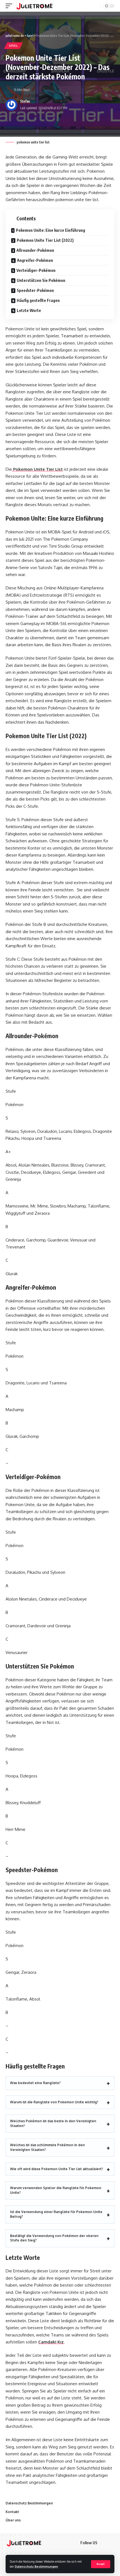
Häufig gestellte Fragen (38, 300)
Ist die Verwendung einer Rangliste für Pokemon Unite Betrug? (56, 2214)
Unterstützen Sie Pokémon (41, 280)
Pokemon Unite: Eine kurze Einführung (51, 230)
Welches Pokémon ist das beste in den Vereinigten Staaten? (53, 2123)
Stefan (25, 101)
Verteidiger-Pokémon (36, 270)
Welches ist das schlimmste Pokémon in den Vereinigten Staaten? (47, 2147)
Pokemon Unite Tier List (37, 469)
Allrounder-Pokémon (35, 250)
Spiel (13, 46)
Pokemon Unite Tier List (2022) (45, 240)
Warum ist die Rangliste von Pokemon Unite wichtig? (54, 2102)
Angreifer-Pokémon (35, 260)
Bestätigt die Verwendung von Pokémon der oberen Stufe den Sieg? (54, 2238)
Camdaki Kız (51, 2342)
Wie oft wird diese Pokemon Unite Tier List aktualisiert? (57, 2169)
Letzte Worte (29, 310)
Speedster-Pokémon (35, 290)
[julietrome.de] (34, 6)
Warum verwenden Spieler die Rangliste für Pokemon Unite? (56, 2190)
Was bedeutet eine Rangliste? (35, 2083)
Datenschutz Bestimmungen (36, 2566)
